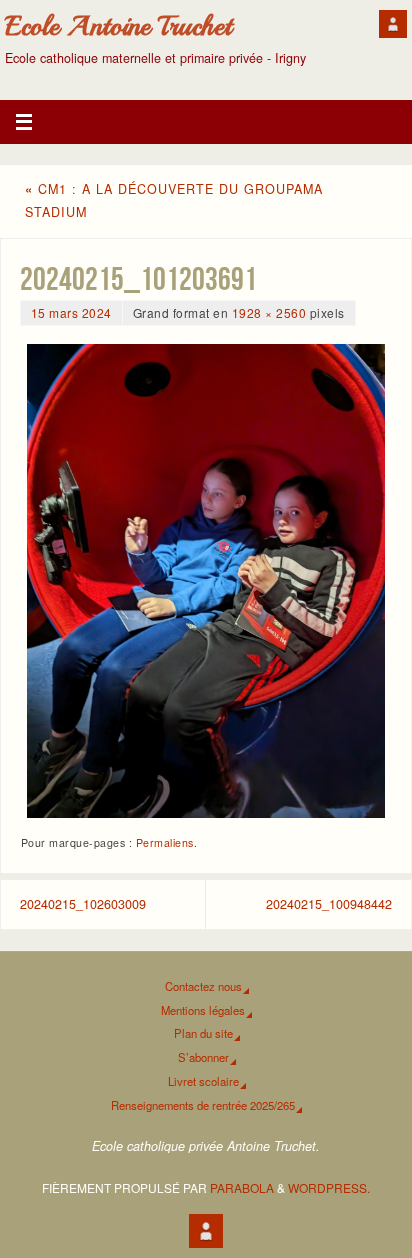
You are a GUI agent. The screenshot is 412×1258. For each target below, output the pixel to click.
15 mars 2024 (71, 312)
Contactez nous (203, 986)
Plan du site (203, 1033)
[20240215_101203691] (206, 581)
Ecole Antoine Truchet (118, 26)
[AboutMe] (393, 24)
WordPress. (329, 1187)
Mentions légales (203, 1010)
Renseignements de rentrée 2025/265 (203, 1105)
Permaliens (165, 842)
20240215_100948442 (329, 904)
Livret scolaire (203, 1081)
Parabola (242, 1187)
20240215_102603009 (83, 904)
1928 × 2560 (269, 312)
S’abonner (203, 1057)
